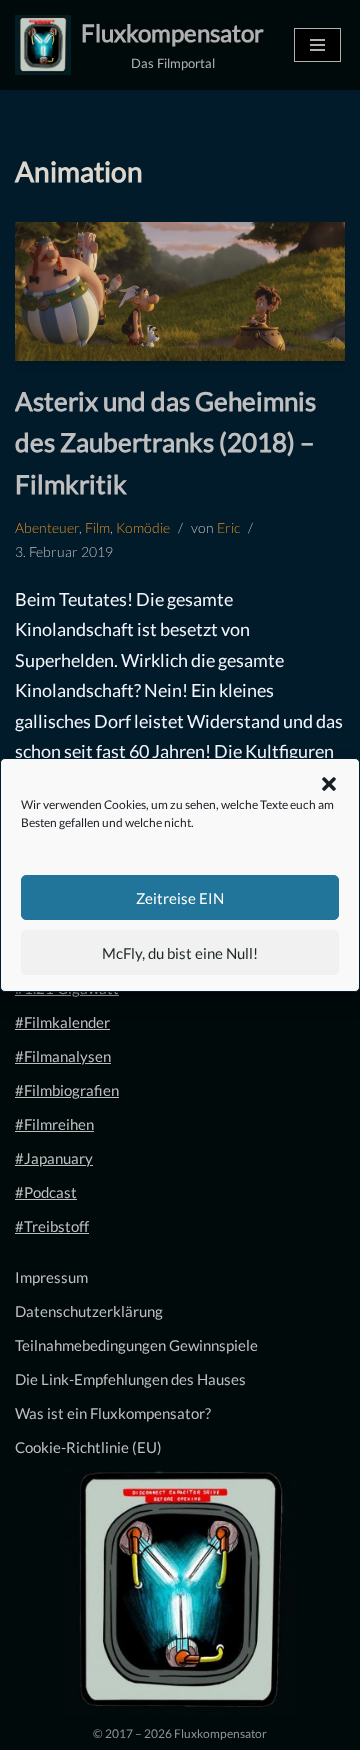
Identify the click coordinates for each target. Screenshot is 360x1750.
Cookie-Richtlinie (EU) (88, 1447)
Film (97, 528)
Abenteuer (47, 528)
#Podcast (46, 1192)
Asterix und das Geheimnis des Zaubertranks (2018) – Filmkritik (165, 442)
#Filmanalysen (63, 1056)
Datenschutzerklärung (89, 1311)
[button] (329, 784)
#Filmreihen (54, 1124)
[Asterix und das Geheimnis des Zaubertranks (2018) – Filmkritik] (180, 291)
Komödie (143, 528)
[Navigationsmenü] (317, 45)
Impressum (51, 1277)
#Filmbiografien (67, 1090)
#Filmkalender (62, 1022)
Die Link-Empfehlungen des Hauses (130, 1379)
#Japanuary (54, 1158)
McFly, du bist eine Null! (180, 953)
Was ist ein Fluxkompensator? (113, 1413)
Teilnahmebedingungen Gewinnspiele (136, 1345)
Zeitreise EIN (180, 898)
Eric (228, 528)
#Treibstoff (52, 1226)
